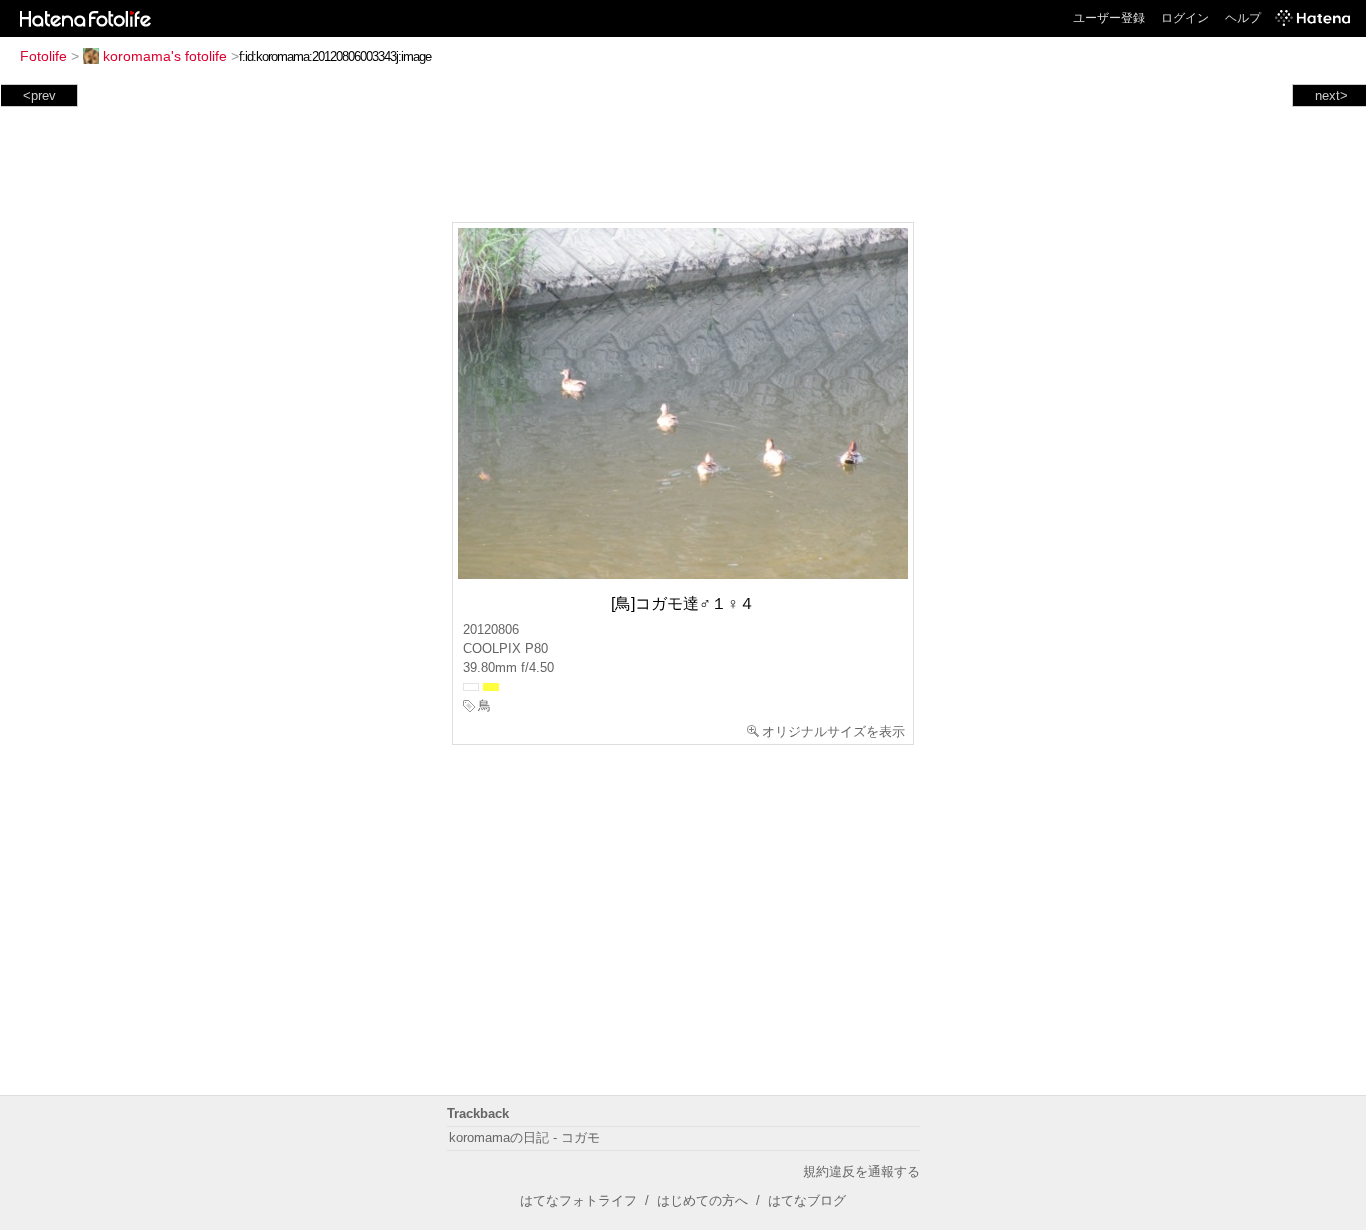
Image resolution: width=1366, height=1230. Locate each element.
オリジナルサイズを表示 (833, 731)
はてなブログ (807, 1200)
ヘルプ (1243, 18)
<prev (39, 95)
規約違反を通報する (861, 1171)
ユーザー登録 (1109, 18)
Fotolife (43, 56)
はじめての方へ (702, 1200)
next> (1331, 95)
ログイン (1185, 18)
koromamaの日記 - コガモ (524, 1137)
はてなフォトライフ (578, 1200)
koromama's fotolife (165, 56)
